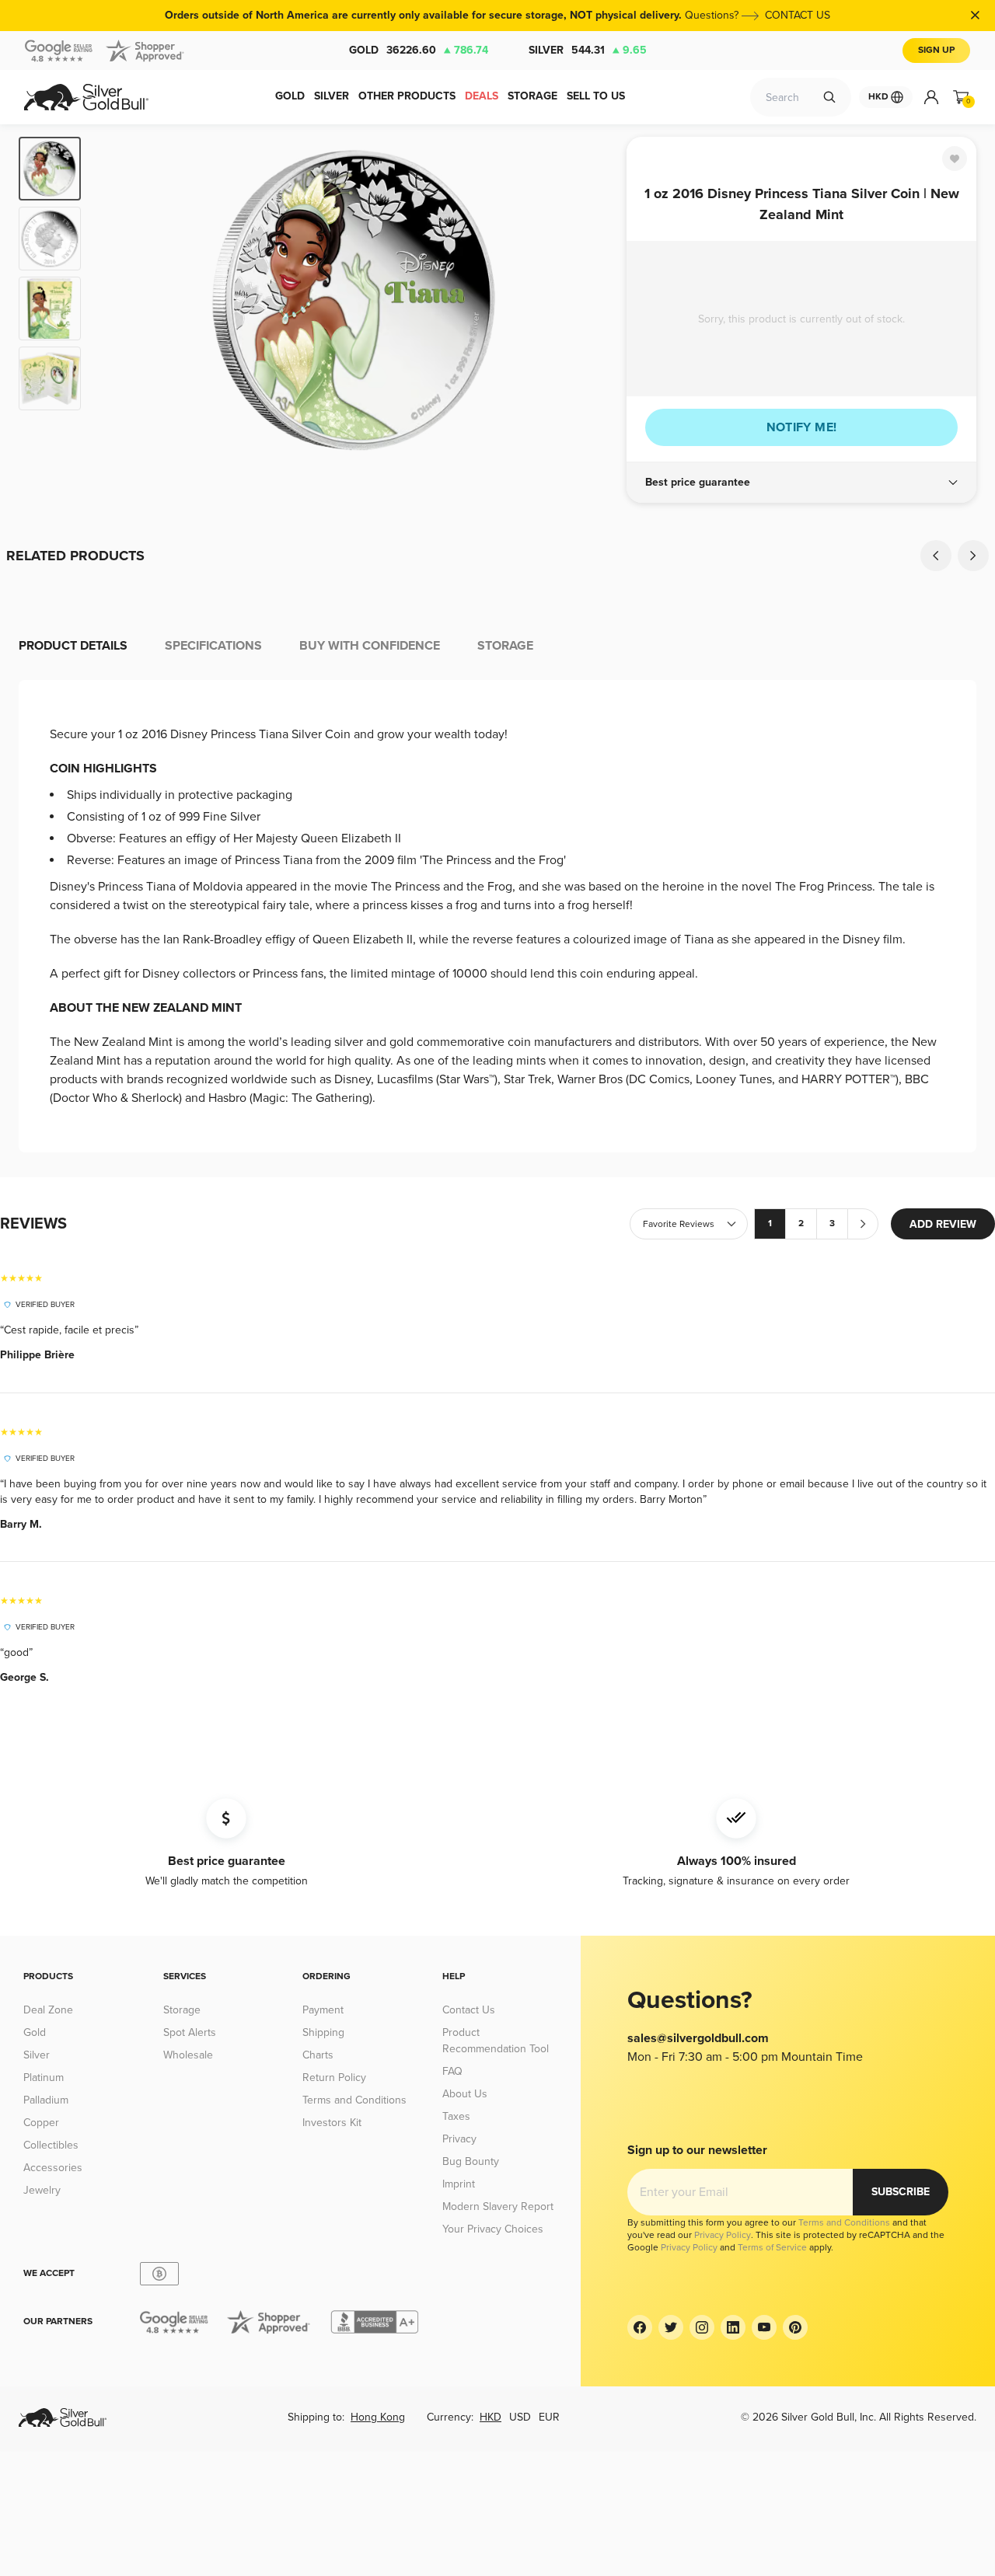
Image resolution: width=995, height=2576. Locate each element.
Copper (41, 2123)
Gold (419, 50)
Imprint (459, 2184)
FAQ (452, 2071)
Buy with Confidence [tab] (370, 646)
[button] (801, 483)
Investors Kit (332, 2123)
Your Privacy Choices (493, 2229)
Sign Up (936, 50)
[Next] (591, 300)
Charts (318, 2055)
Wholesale (188, 2055)
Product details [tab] (73, 646)
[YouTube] (764, 2327)
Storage (182, 2010)
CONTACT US (798, 15)
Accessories (53, 2168)
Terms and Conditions (354, 2100)
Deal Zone (48, 2010)
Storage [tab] (505, 646)
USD (520, 2417)
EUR (549, 2417)
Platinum (44, 2078)
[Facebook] (640, 2327)
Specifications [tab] (213, 646)
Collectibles (51, 2145)
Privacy (459, 2139)
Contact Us (469, 2010)
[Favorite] (955, 159)
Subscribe (901, 2192)
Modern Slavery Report (498, 2207)
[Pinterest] (795, 2327)
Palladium (46, 2100)
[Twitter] (671, 2327)
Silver (588, 50)
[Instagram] (702, 2327)
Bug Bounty (471, 2161)
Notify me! (802, 427)
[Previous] (117, 300)
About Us (465, 2094)
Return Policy (334, 2078)
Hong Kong (378, 2417)
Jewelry (42, 2190)
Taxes (456, 2116)
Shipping (323, 2032)
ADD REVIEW (943, 1224)
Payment (323, 2010)
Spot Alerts (190, 2032)
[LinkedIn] (733, 2327)
